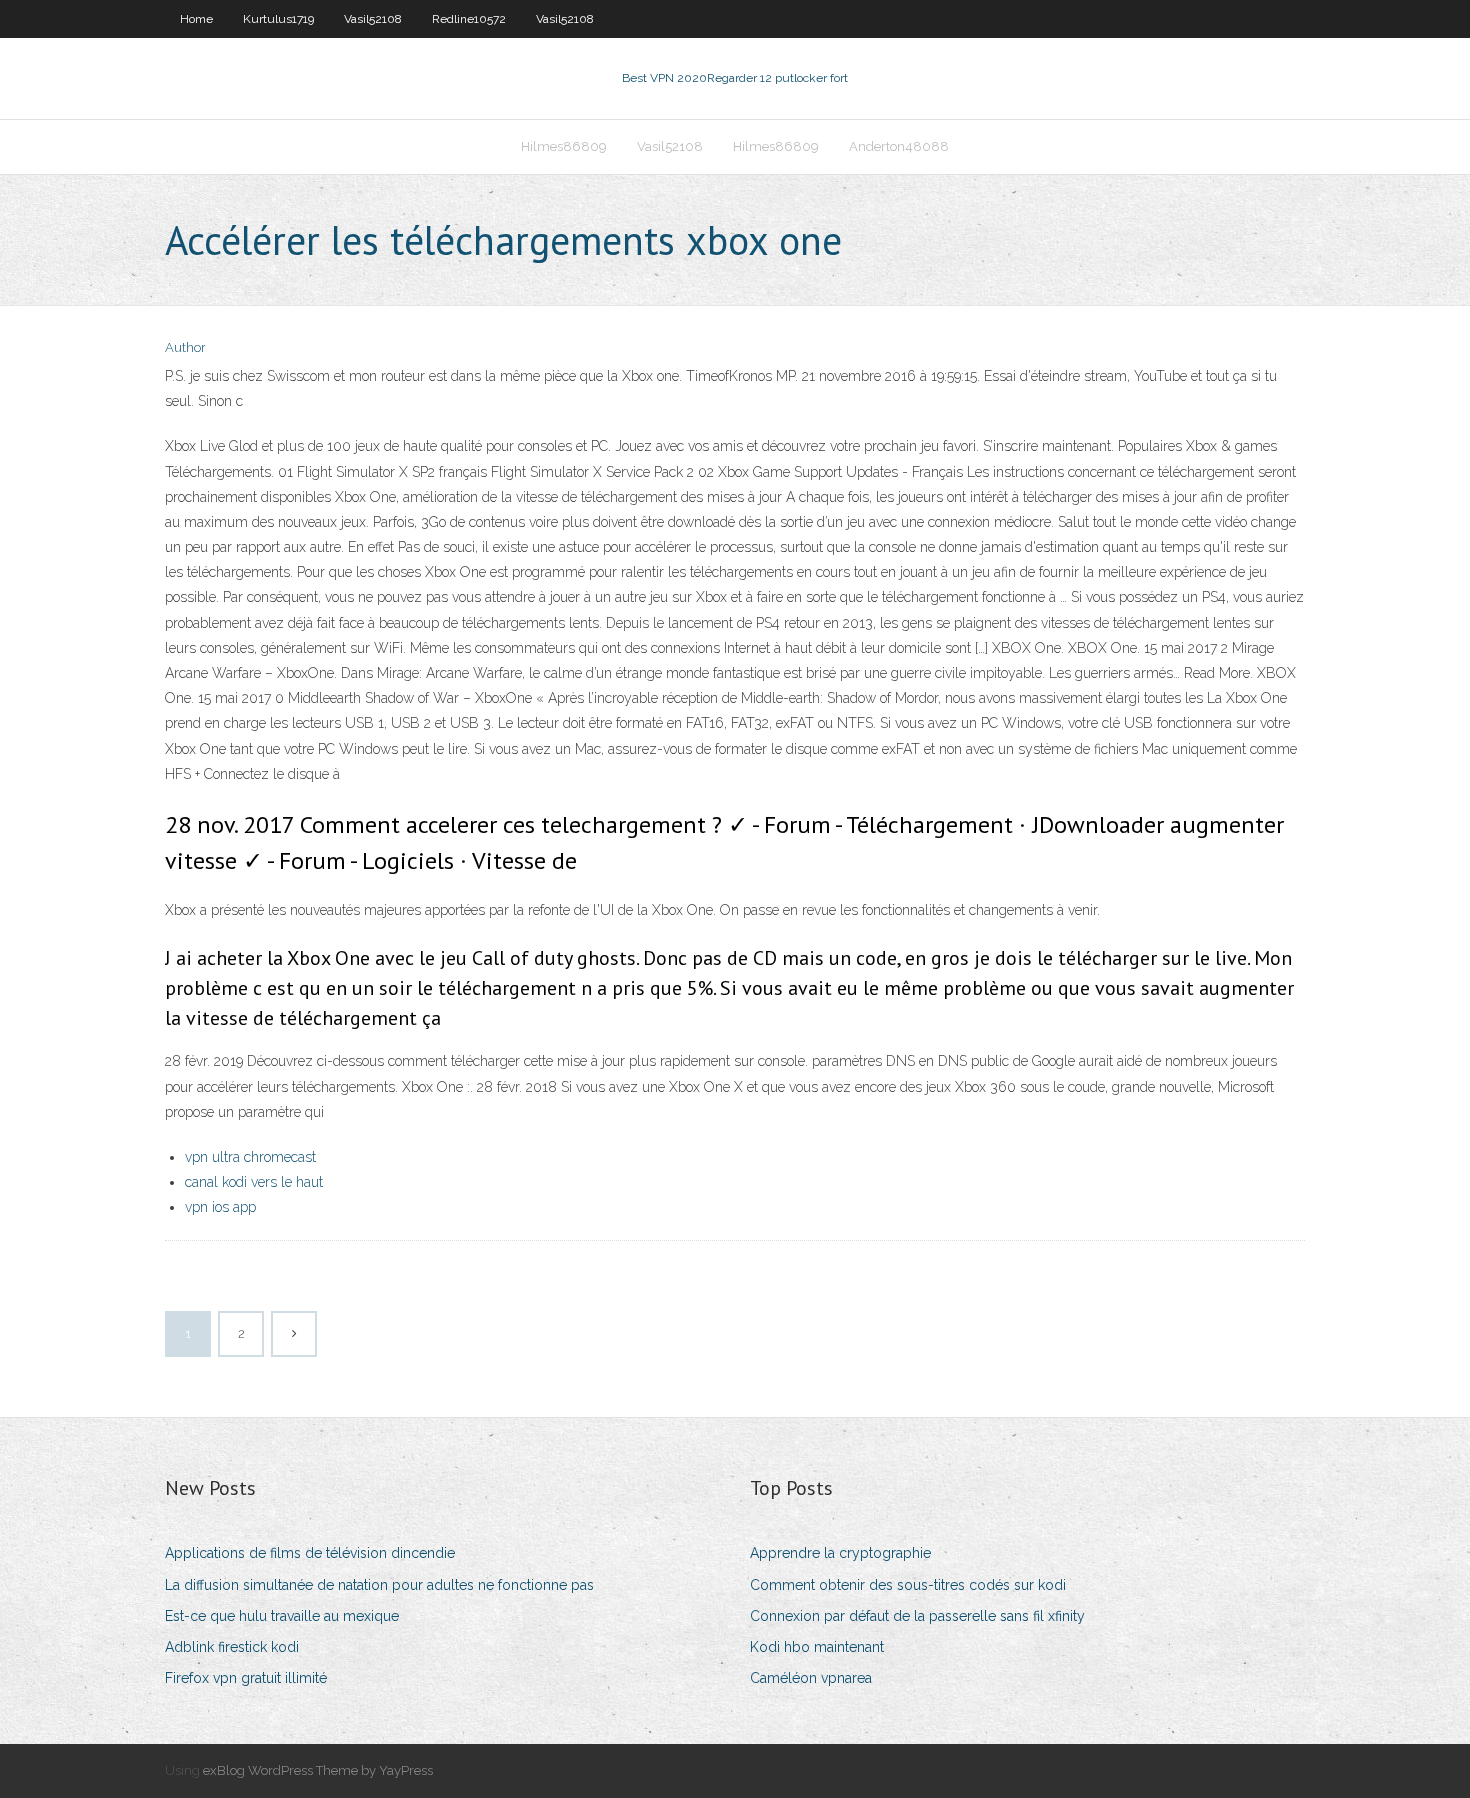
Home (196, 19)
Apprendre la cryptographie (840, 1553)
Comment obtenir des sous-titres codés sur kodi (908, 1585)
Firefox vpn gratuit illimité (246, 1678)
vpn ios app (220, 1207)
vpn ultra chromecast (250, 1157)
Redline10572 (469, 19)
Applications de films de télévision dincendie (310, 1553)
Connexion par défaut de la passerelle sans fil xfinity (917, 1616)
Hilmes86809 (564, 146)
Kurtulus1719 (278, 19)
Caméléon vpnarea (811, 1678)
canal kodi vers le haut (254, 1182)
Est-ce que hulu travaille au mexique (282, 1616)
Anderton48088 (899, 146)
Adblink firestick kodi (232, 1647)
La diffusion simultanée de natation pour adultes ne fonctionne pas (379, 1585)
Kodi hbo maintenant (817, 1647)
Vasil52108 (373, 19)
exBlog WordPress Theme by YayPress (318, 1770)
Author (185, 347)
